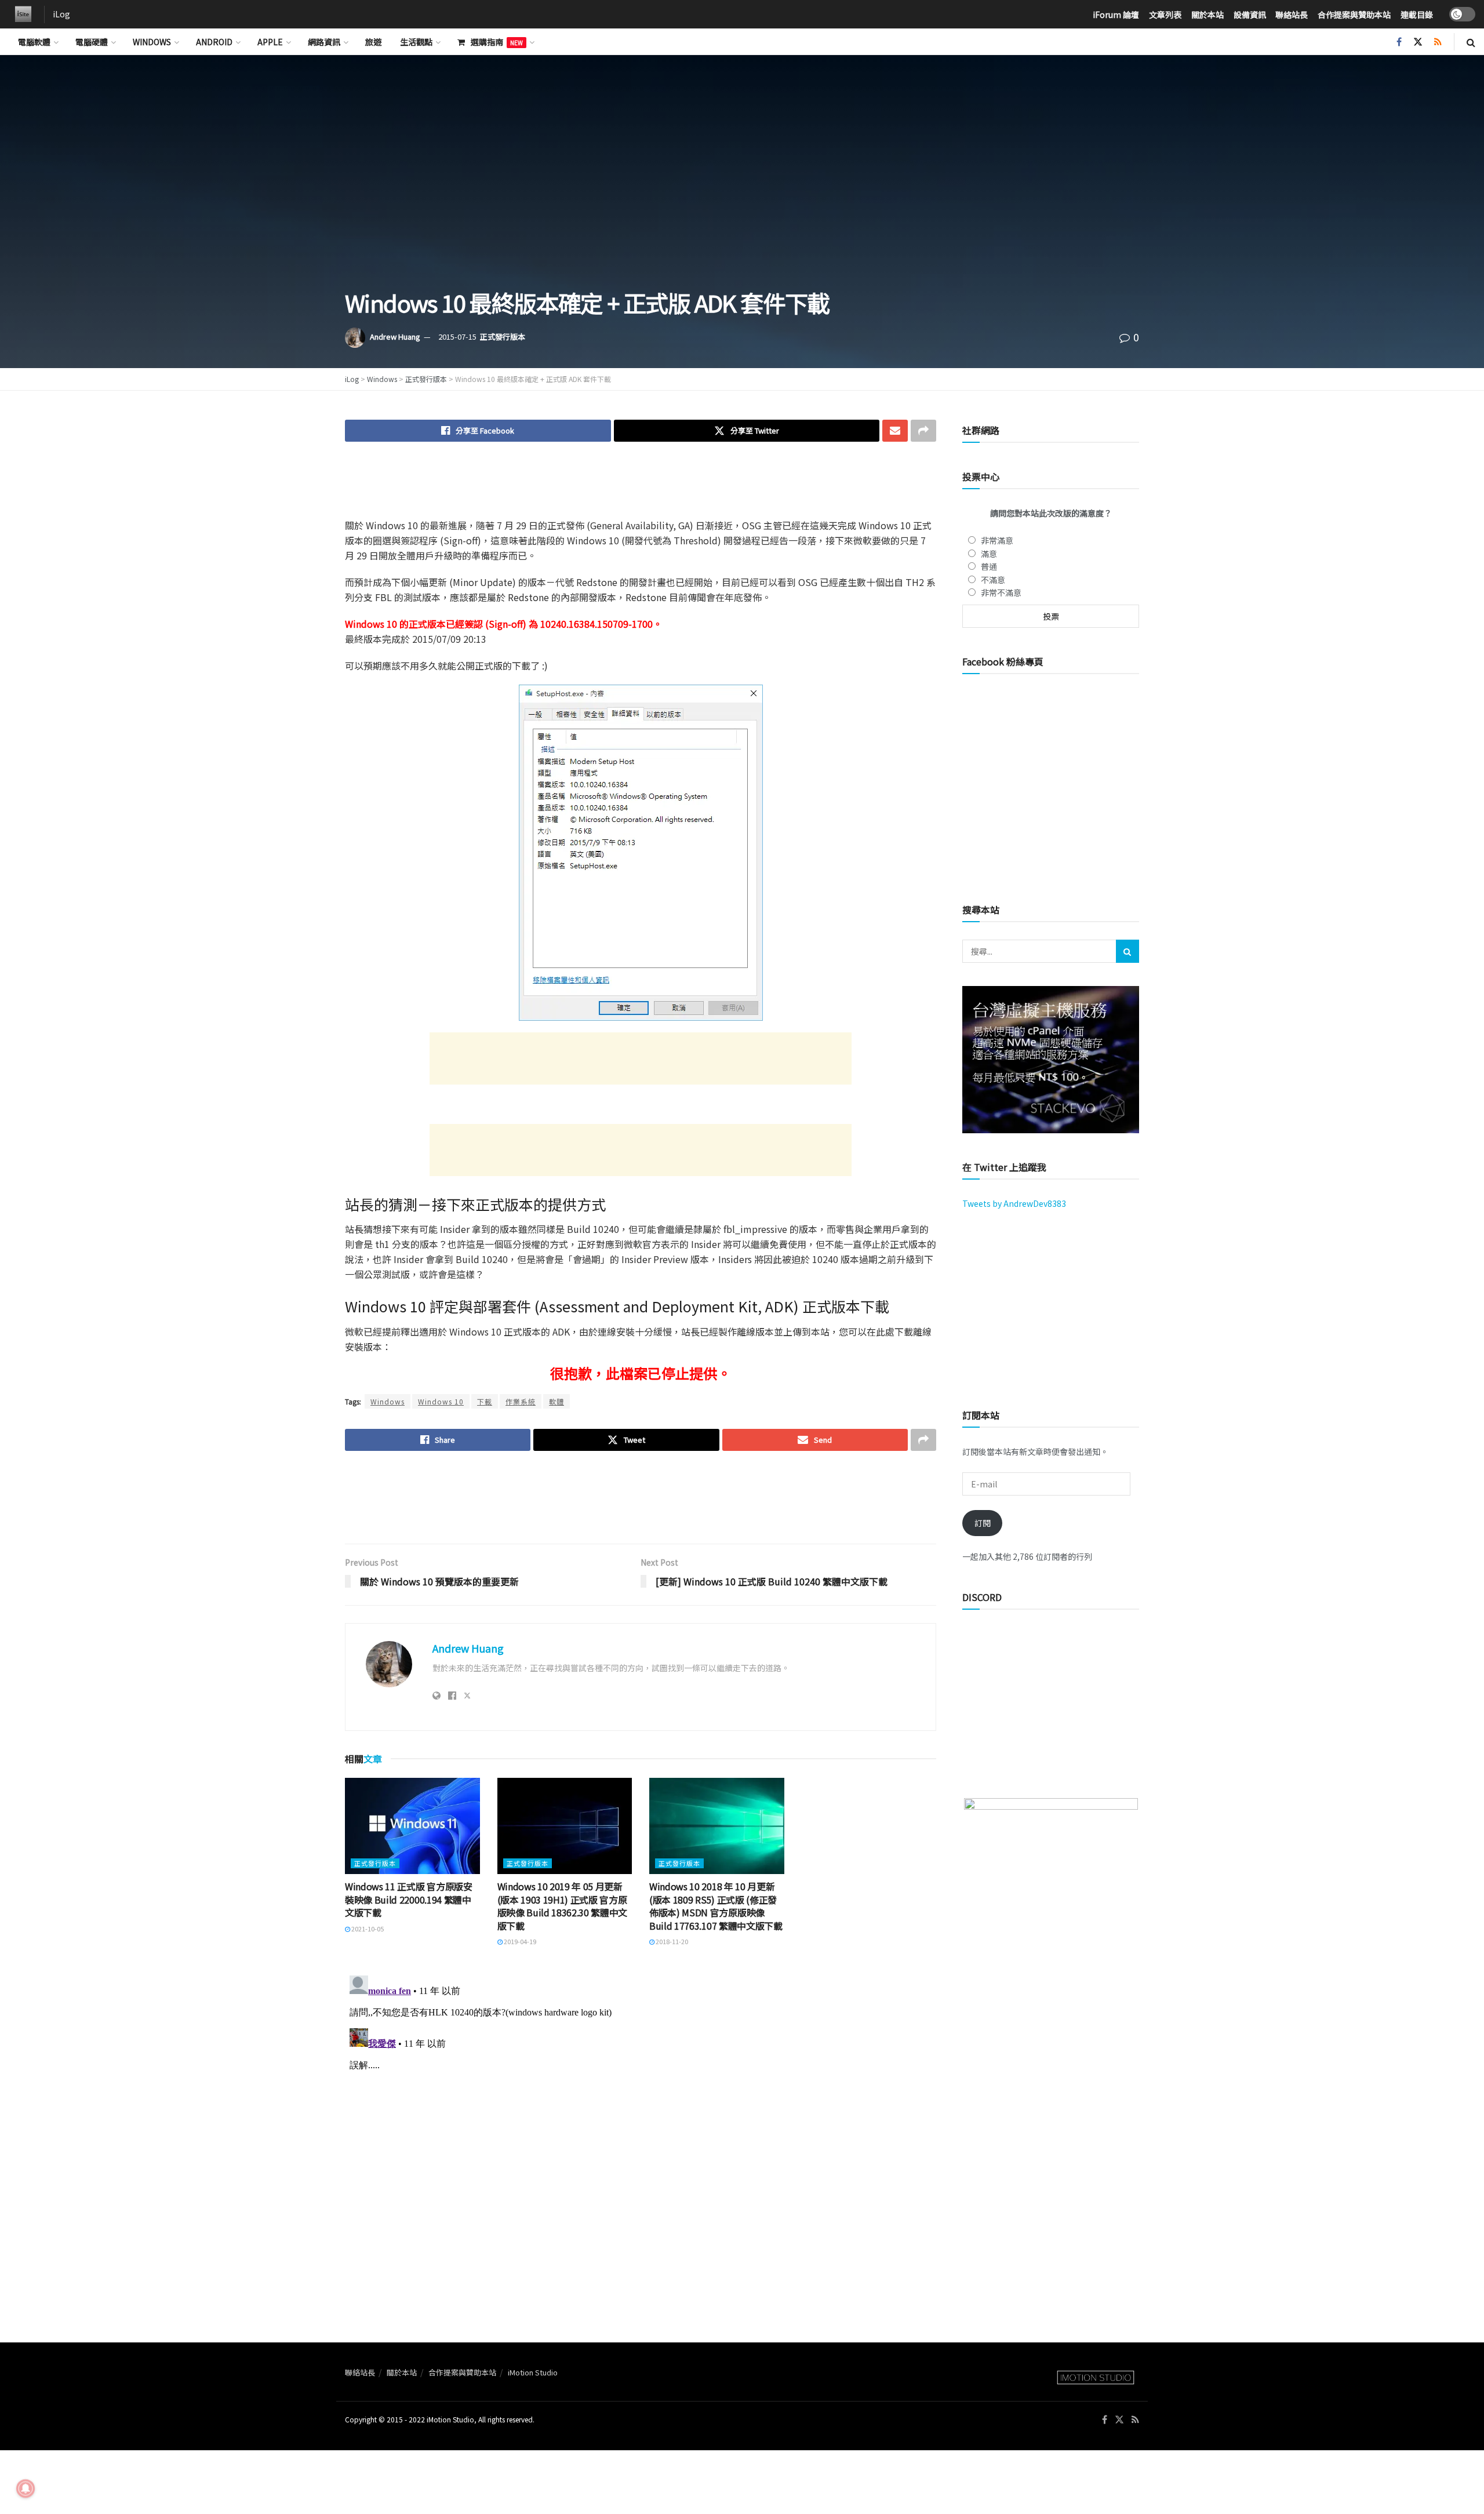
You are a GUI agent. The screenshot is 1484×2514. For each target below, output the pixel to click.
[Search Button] (1471, 42)
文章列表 (1165, 14)
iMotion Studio (533, 2372)
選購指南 (497, 42)
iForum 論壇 (1116, 14)
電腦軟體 (34, 42)
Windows (152, 42)
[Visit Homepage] (20, 14)
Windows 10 (441, 1401)
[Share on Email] (895, 431)
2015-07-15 (457, 336)
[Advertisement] (641, 488)
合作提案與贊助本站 (1354, 14)
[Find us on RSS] (1438, 42)
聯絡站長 (1292, 14)
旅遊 (373, 42)
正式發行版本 (503, 336)
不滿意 (993, 580)
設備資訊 (1250, 14)
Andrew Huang (395, 336)
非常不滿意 (1001, 592)
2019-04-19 (519, 1941)
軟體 (556, 1401)
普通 (989, 566)
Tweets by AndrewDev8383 (1014, 1203)
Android (214, 42)
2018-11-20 (671, 1941)
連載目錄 (1417, 14)
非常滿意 (997, 540)
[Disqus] (641, 2116)
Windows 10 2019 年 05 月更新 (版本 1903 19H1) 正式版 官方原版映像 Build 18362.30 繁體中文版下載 (563, 1906)
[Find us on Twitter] (1418, 42)
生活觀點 (416, 42)
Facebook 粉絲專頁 (1003, 661)
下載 (485, 1401)
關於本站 (1207, 14)
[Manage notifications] (26, 2488)
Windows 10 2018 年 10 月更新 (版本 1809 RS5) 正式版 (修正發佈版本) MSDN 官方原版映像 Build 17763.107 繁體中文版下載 (716, 1906)
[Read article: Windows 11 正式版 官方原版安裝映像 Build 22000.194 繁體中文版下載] (412, 1826)
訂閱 (983, 1523)
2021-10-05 (367, 1929)
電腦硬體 (92, 42)
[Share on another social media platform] (923, 431)
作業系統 (521, 1401)
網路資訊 (324, 42)
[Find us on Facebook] (1399, 42)
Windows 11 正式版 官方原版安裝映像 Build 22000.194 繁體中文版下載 (409, 1899)
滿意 (989, 554)
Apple (270, 42)
